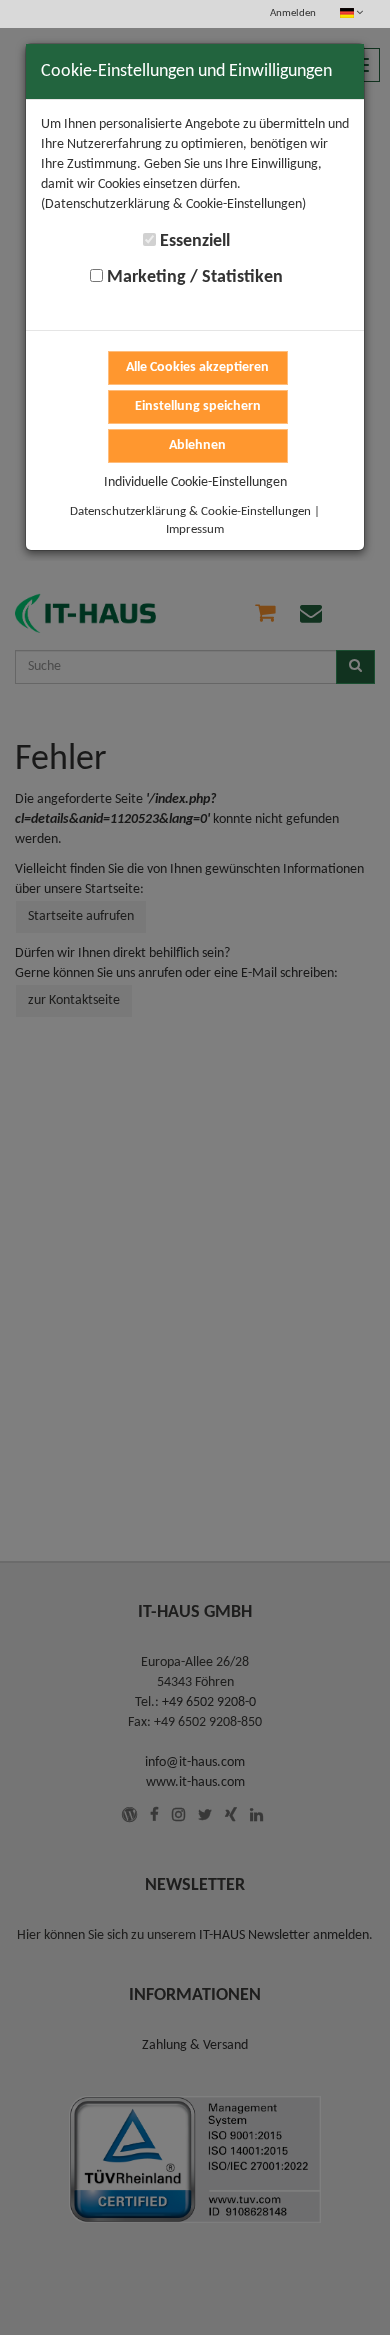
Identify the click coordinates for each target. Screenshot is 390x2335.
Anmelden (293, 13)
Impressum (195, 529)
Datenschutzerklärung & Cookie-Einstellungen (190, 511)
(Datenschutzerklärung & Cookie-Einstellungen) (173, 204)
